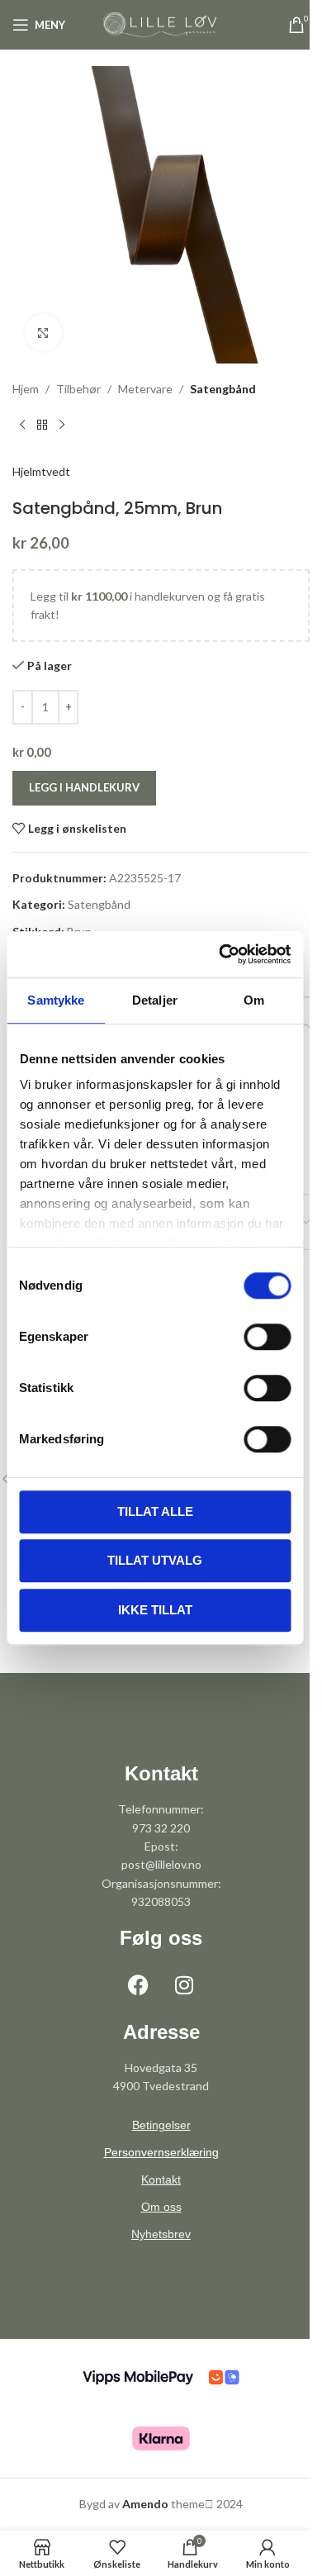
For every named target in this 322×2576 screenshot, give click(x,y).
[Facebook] (139, 1985)
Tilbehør (78, 389)
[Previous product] (22, 425)
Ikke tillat (155, 1610)
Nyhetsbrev (161, 2234)
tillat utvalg (155, 1560)
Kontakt (161, 2179)
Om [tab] (254, 1000)
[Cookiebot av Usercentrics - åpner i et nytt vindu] (220, 954)
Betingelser (161, 2125)
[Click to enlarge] (43, 333)
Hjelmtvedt (41, 471)
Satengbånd (223, 389)
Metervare (145, 389)
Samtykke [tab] (56, 1000)
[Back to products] (42, 425)
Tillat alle (155, 1511)
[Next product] (62, 425)
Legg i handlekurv (84, 787)
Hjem (26, 389)
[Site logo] (161, 24)
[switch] (267, 1337)
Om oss (161, 2207)
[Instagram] (184, 1985)
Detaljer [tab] (155, 1000)
